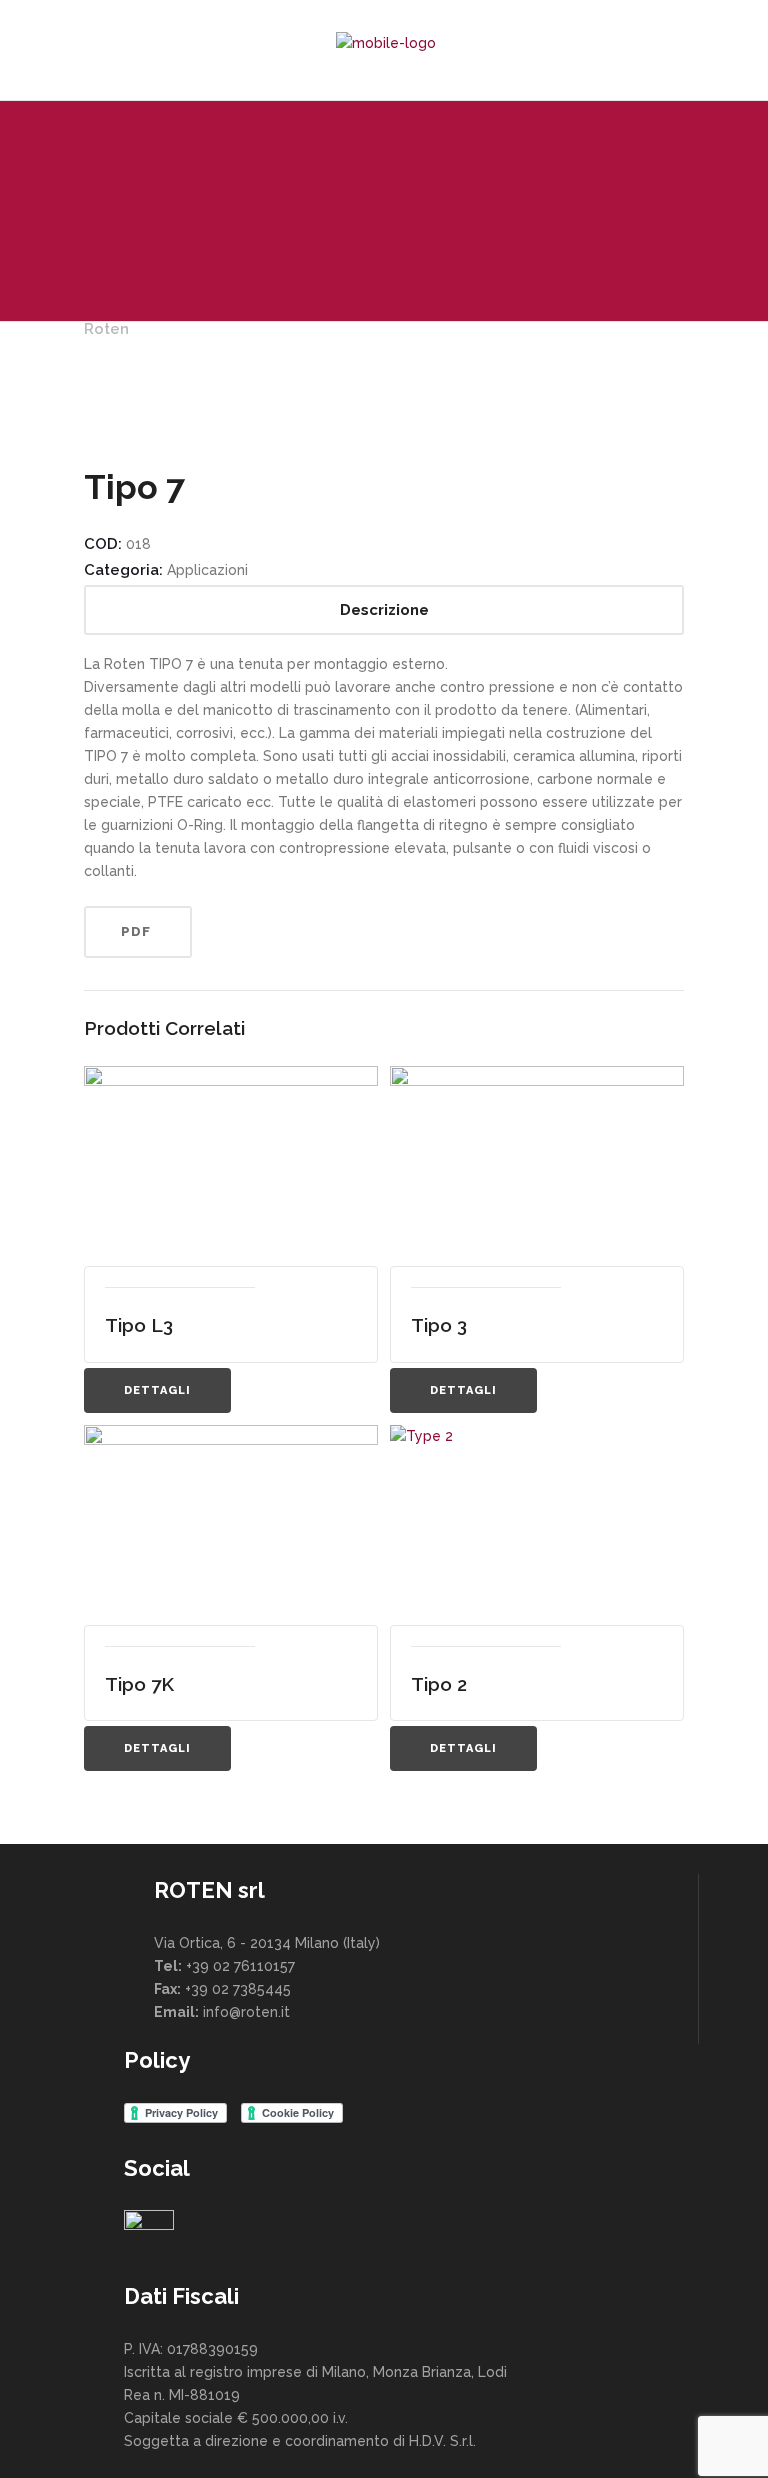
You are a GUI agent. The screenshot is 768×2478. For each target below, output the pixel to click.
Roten (106, 329)
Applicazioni (207, 570)
